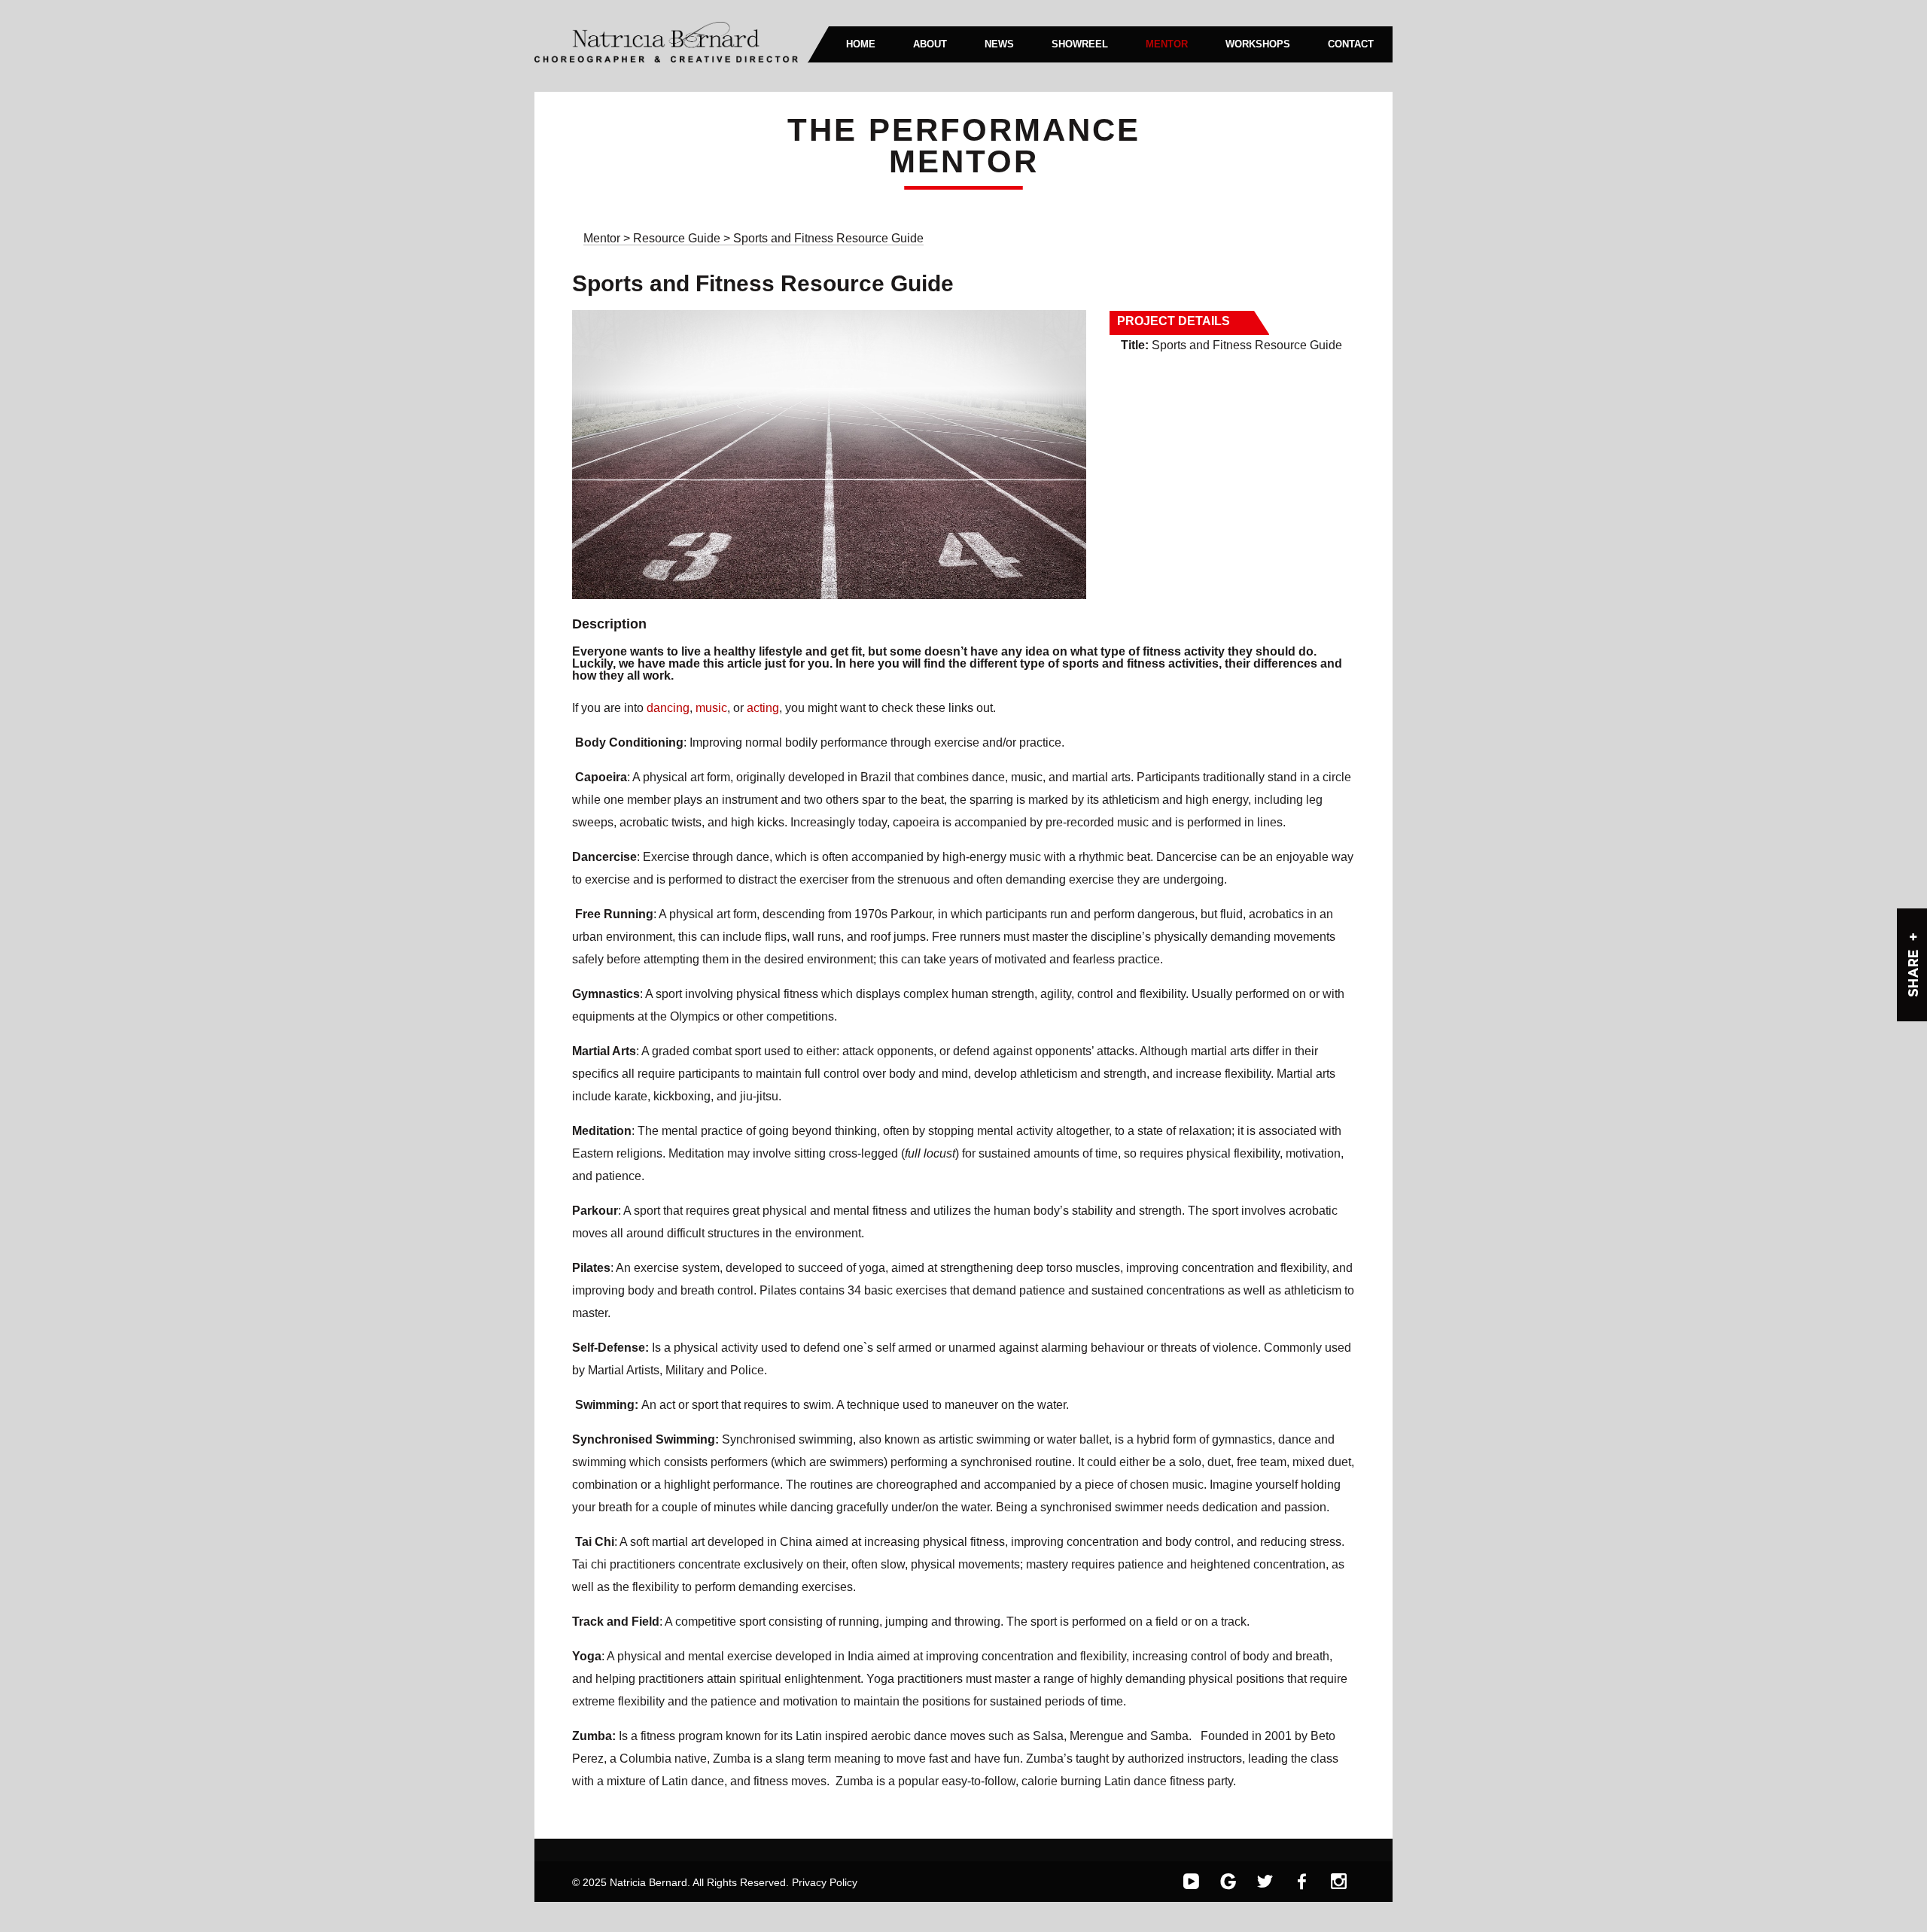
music (711, 708)
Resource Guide (678, 238)
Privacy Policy (825, 1882)
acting (763, 708)
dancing (668, 708)
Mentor (602, 238)
